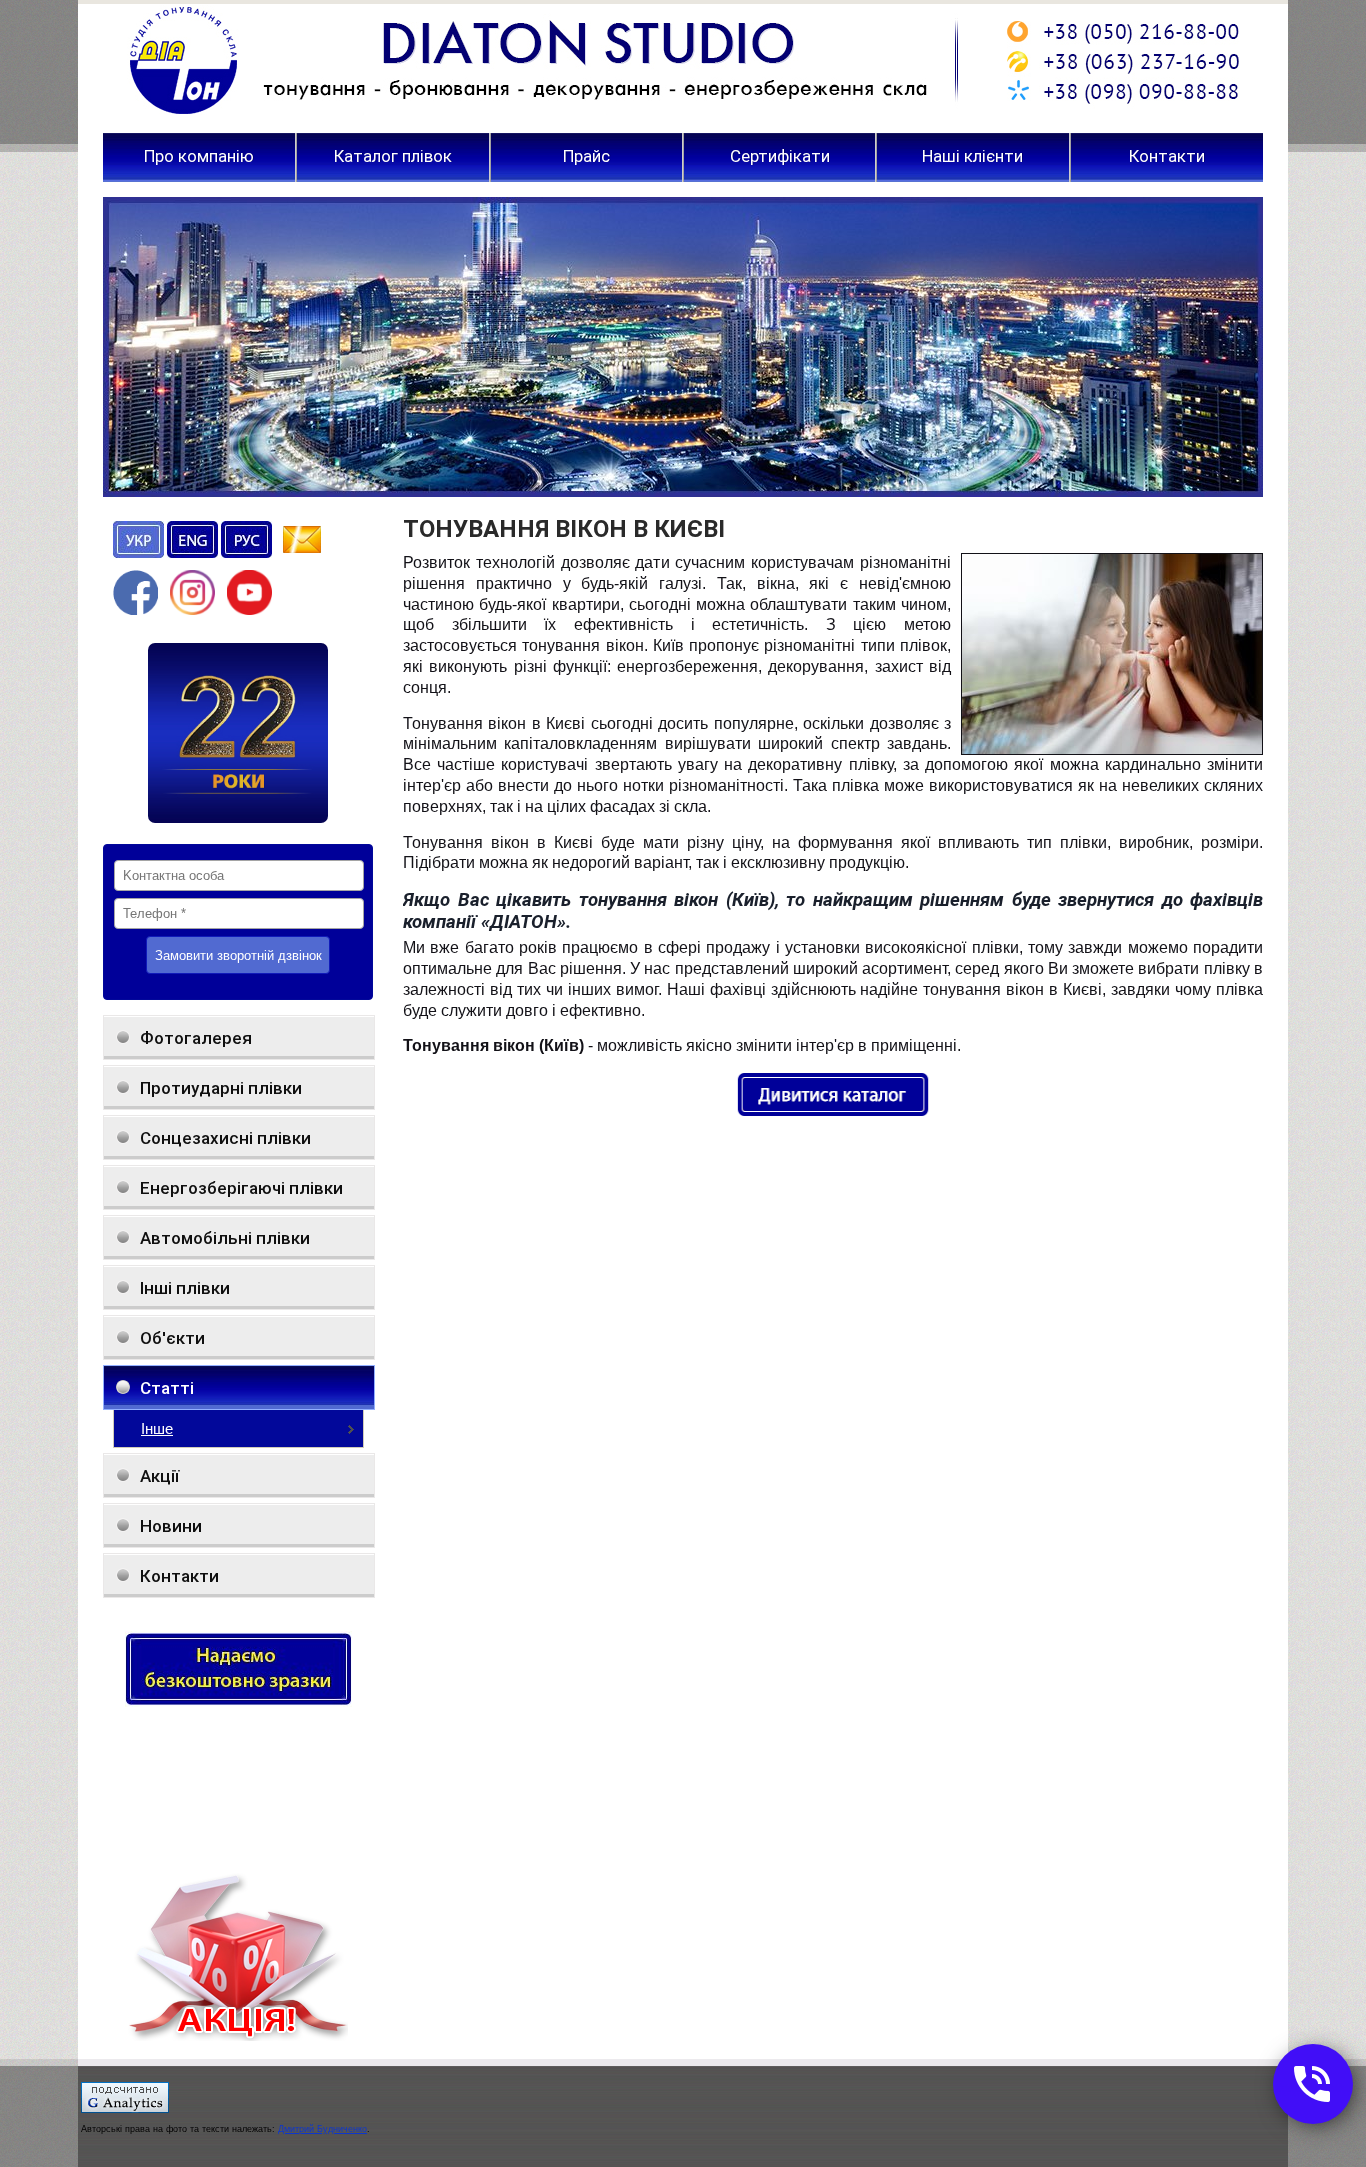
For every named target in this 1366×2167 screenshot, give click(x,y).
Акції (159, 1476)
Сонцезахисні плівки (225, 1138)
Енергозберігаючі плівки (241, 1188)
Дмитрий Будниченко (322, 2129)
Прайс (586, 157)
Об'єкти (172, 1338)
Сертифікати (780, 157)
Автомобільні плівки (225, 1238)
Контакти (1167, 157)
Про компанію (199, 157)
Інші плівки (185, 1288)
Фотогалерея (196, 1038)
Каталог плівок (393, 157)
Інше (157, 1428)
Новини (171, 1526)
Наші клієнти (972, 157)
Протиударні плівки (221, 1088)
